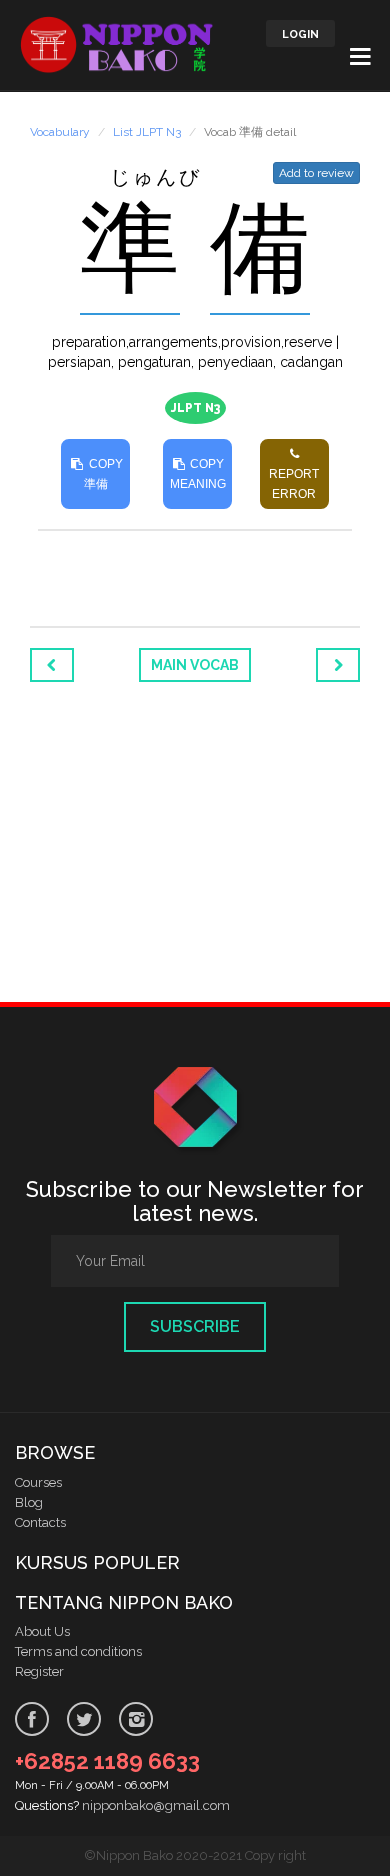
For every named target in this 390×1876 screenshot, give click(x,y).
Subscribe (195, 1326)
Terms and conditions (78, 1651)
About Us (42, 1631)
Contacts (40, 1522)
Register (39, 1671)
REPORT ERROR (294, 484)
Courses (38, 1482)
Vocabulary (60, 132)
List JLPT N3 (147, 132)
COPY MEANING (198, 474)
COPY (103, 474)
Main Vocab (195, 665)
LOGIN (300, 34)
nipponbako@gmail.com (156, 1805)
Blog (29, 1502)
